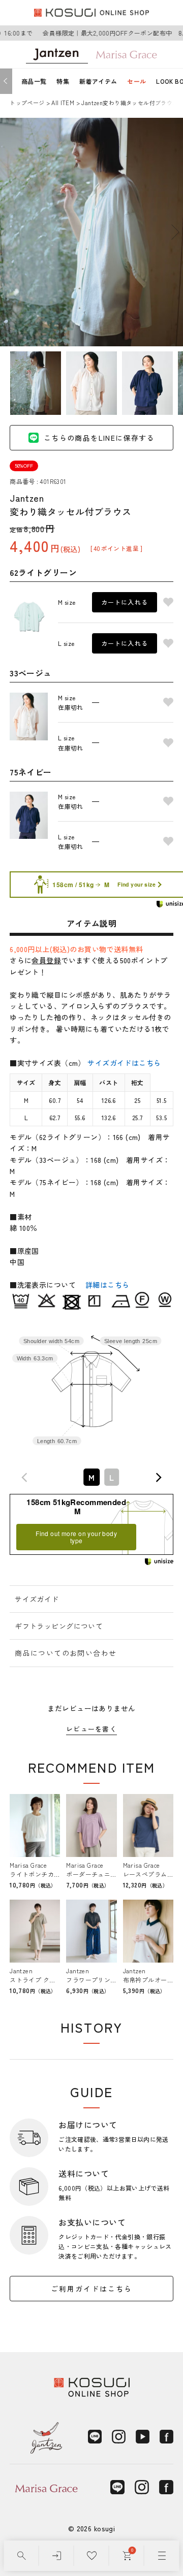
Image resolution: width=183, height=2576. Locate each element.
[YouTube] (143, 2437)
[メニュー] (162, 2556)
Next (175, 232)
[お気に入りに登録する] (168, 602)
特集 (63, 81)
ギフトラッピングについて (59, 1626)
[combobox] (91, 1477)
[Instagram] (119, 2437)
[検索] (22, 2556)
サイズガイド (37, 1599)
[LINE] (95, 2437)
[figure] (25, 1477)
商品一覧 (34, 81)
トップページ (27, 103)
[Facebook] (166, 2437)
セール (136, 81)
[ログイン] (57, 2556)
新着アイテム (98, 81)
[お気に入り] (92, 2556)
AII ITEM (63, 103)
